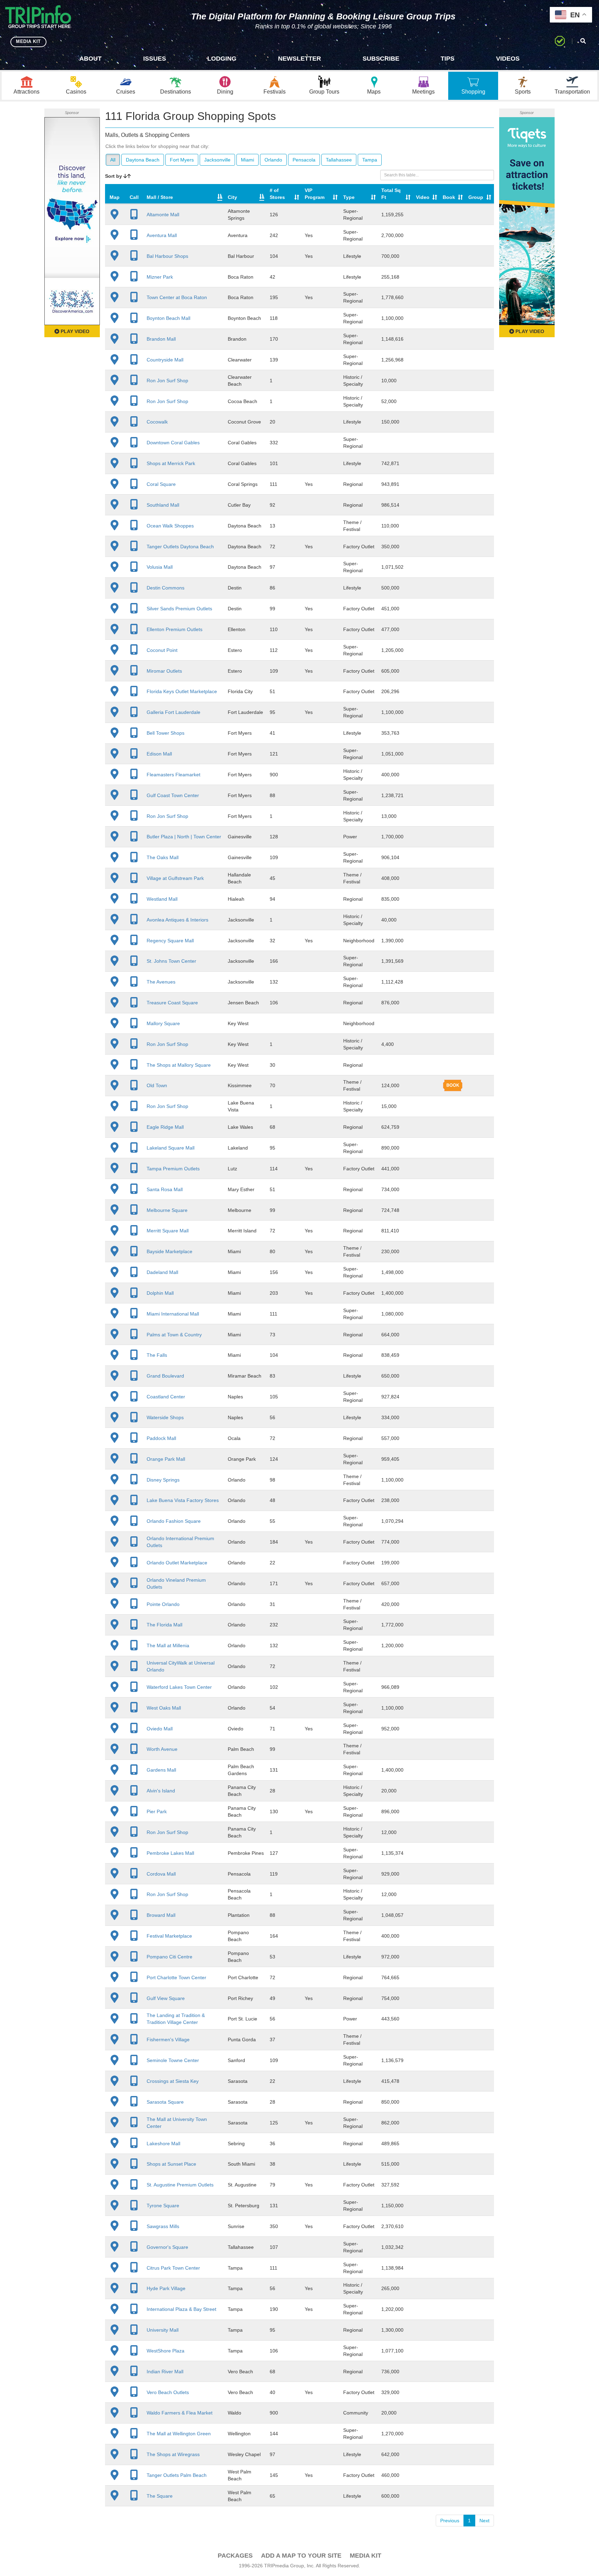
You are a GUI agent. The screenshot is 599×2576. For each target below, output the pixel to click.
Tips (448, 59)
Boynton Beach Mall (168, 318)
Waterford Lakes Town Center (179, 1687)
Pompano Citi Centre (170, 1957)
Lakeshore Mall (163, 2143)
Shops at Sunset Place (171, 2164)
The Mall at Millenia (168, 1645)
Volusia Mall (160, 567)
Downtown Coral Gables (173, 443)
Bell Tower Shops (166, 733)
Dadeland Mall (162, 1272)
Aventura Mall (162, 235)
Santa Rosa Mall (165, 1189)
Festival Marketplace (169, 1936)
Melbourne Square (167, 1210)
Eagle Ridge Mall (165, 1127)
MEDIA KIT (28, 41)
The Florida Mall (164, 1625)
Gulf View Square (166, 1998)
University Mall (163, 2330)
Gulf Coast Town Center (173, 795)
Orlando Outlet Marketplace (177, 1563)
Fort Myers (182, 160)
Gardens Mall (161, 1770)
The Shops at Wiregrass (173, 2454)
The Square (160, 2496)
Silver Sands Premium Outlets (179, 609)
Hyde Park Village (166, 2288)
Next (484, 2521)
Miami (248, 160)
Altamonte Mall (163, 215)
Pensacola (304, 160)
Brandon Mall (161, 339)
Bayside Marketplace (170, 1251)
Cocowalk (157, 422)
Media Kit (366, 2556)
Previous (450, 2521)
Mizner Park (160, 277)
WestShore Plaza (166, 2351)
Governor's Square (167, 2247)
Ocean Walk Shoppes (170, 526)
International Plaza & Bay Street (181, 2309)
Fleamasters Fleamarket (173, 775)
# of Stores (277, 194)
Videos (508, 59)
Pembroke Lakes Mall (170, 1853)
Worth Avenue (162, 1749)
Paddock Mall (161, 1438)
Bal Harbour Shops (167, 256)
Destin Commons (166, 588)
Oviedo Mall (160, 1729)
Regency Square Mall (170, 941)
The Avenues (161, 982)
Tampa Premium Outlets (173, 1169)
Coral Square (161, 484)
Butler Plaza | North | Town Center (184, 837)
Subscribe (381, 59)
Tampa (370, 160)
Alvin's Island (161, 1791)
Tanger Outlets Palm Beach (177, 2475)
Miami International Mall (173, 1314)
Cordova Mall (161, 1874)
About (90, 59)
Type (349, 197)
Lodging (222, 59)
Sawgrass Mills (163, 2226)
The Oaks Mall (163, 857)
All (113, 160)
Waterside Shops (165, 1417)
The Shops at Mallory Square (179, 1065)
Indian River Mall (165, 2372)
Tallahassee (339, 160)
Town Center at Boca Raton (177, 297)
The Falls (157, 1355)
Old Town (157, 1085)
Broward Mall (161, 1915)
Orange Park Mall (166, 1459)
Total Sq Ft (391, 194)
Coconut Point (162, 650)
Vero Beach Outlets (168, 2392)
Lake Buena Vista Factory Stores (183, 1500)
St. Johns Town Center (171, 961)
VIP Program (315, 194)
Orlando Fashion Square (174, 1521)
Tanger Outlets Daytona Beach (180, 547)
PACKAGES (235, 2556)
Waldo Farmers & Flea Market (180, 2413)
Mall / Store (160, 197)
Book (449, 197)
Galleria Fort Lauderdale (173, 712)
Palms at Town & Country (174, 1335)
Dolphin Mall (160, 1293)
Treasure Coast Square (172, 1003)
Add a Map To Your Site (301, 2556)
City (232, 197)
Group (476, 197)
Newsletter (299, 59)
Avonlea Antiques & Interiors (177, 920)
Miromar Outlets (164, 671)
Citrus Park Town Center (173, 2268)
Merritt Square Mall (168, 1231)
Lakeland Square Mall (171, 1148)
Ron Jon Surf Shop (167, 381)
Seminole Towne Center (173, 2060)
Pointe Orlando (163, 1604)
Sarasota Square (165, 2102)
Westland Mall (162, 899)
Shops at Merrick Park (171, 463)
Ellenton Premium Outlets (175, 629)
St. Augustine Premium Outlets (180, 2185)
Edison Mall (159, 754)
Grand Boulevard (165, 1376)
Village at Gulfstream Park (175, 878)
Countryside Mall (165, 360)
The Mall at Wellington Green (179, 2434)
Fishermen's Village (168, 2040)
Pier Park (157, 1811)
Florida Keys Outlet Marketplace (182, 691)
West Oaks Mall (164, 1708)
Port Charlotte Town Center (176, 1977)
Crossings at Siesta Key (173, 2081)
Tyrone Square (163, 2206)
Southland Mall (163, 505)
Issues (155, 59)
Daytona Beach (143, 160)
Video (423, 197)
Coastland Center (166, 1397)
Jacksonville (217, 160)
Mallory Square (163, 1023)
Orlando (273, 160)
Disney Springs (163, 1480)
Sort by (114, 176)
